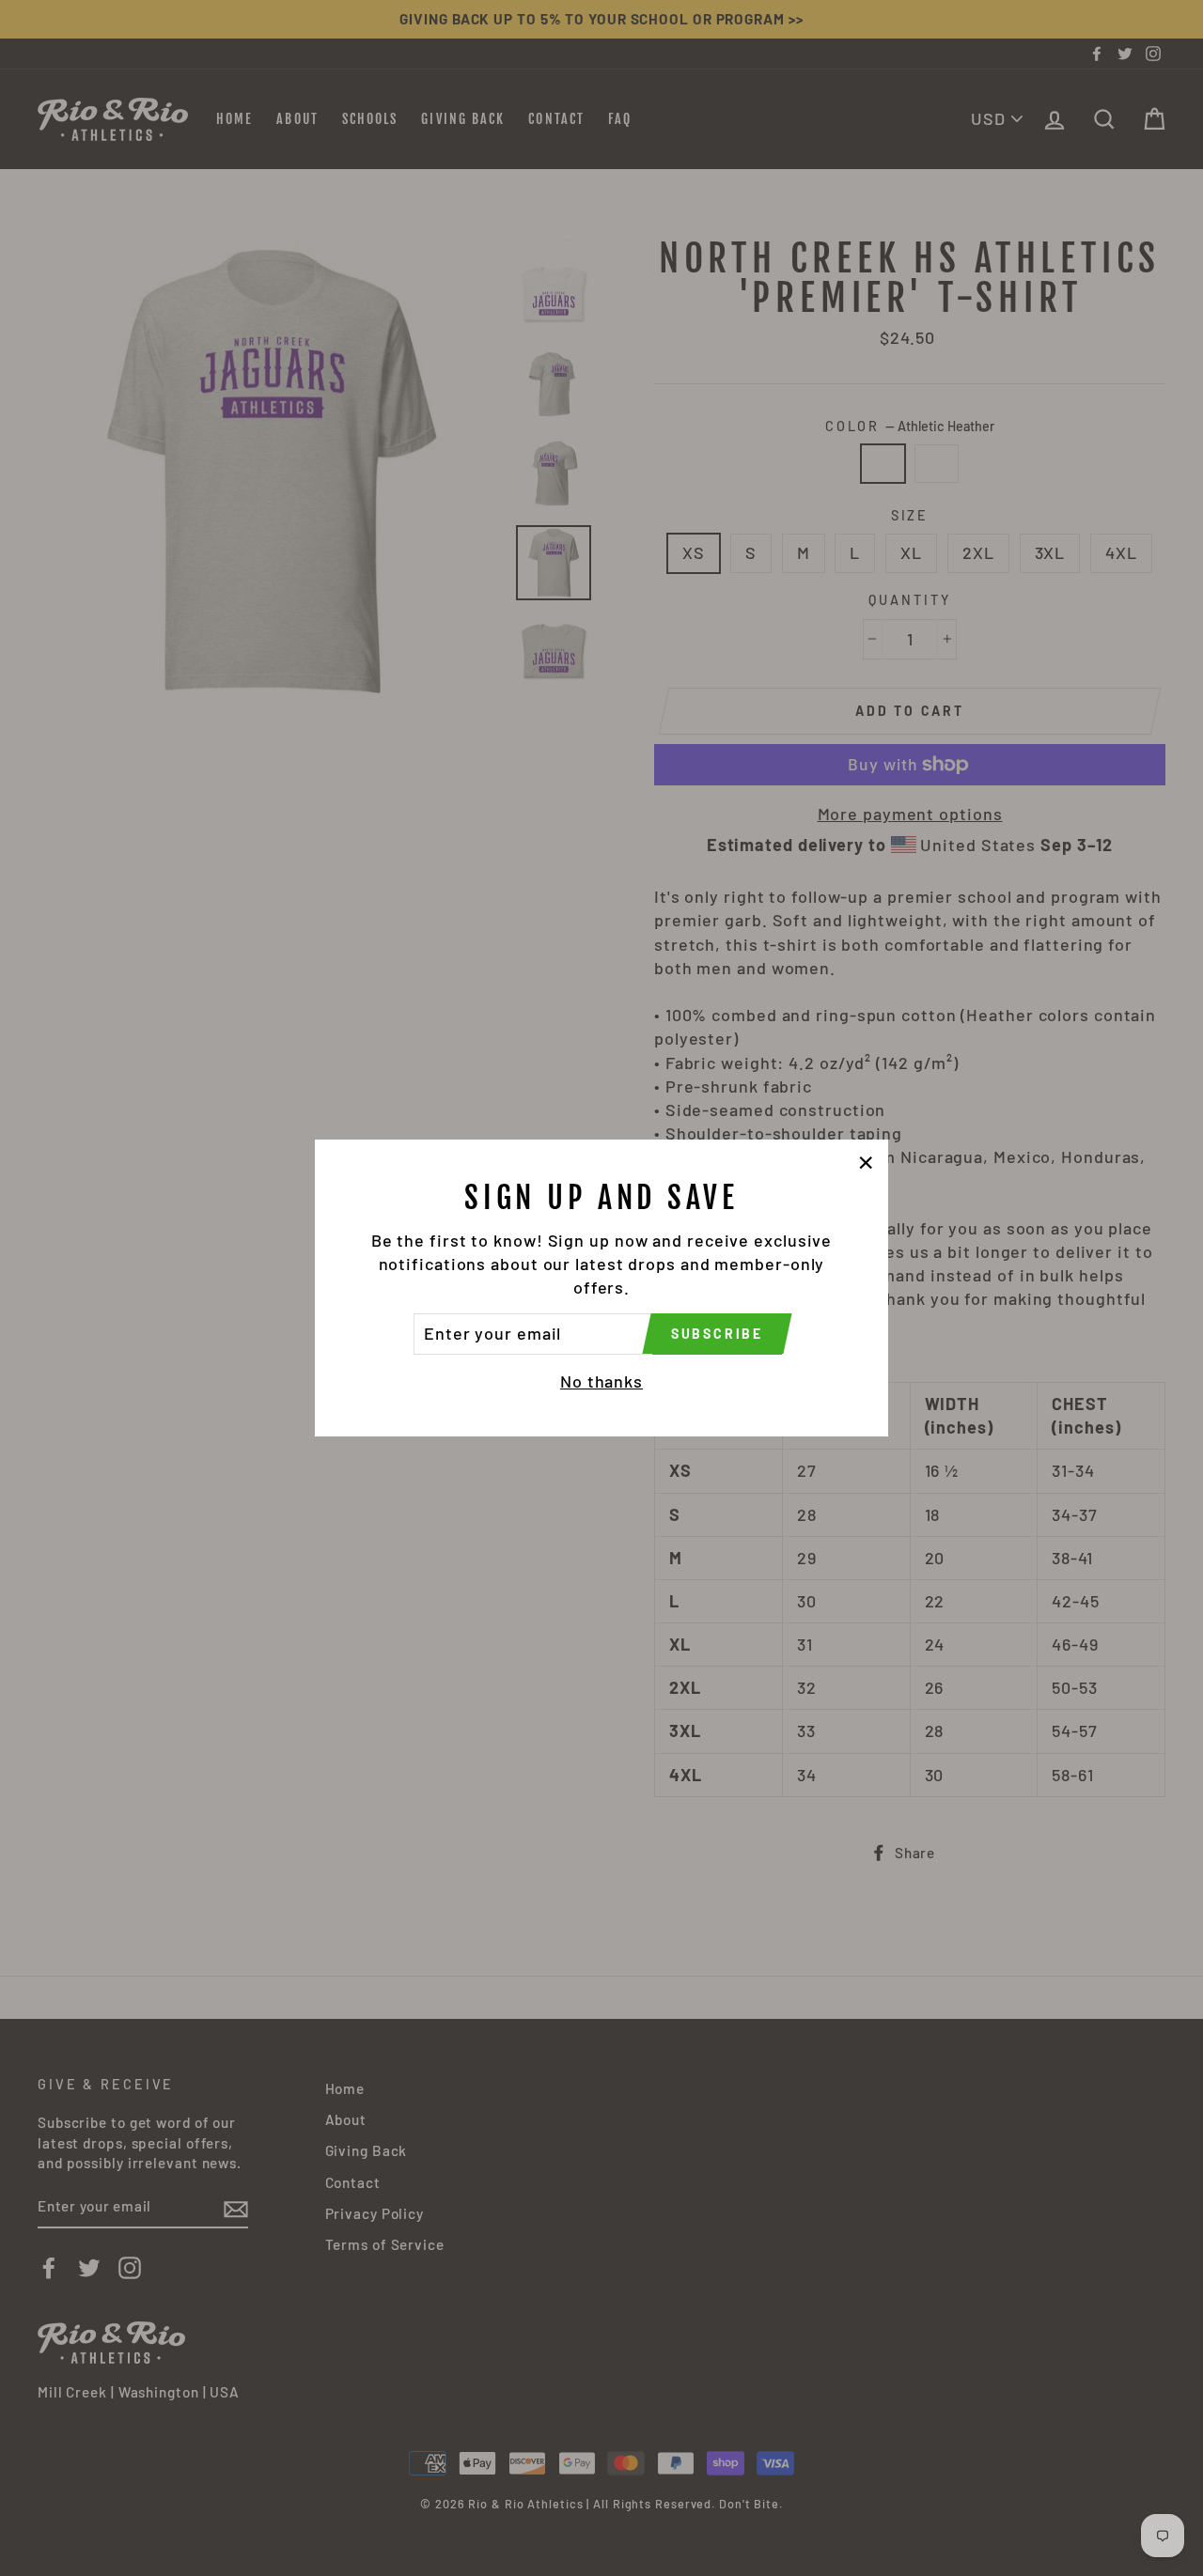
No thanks (601, 1381)
